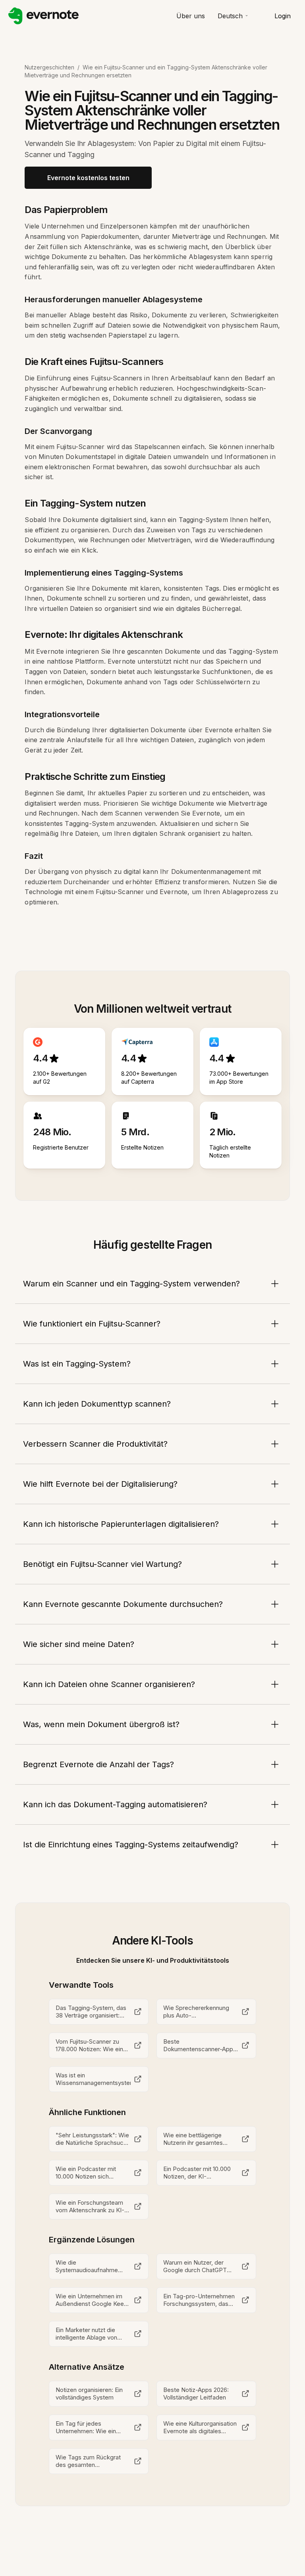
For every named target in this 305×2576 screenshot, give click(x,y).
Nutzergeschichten (49, 67)
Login (283, 16)
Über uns (191, 16)
